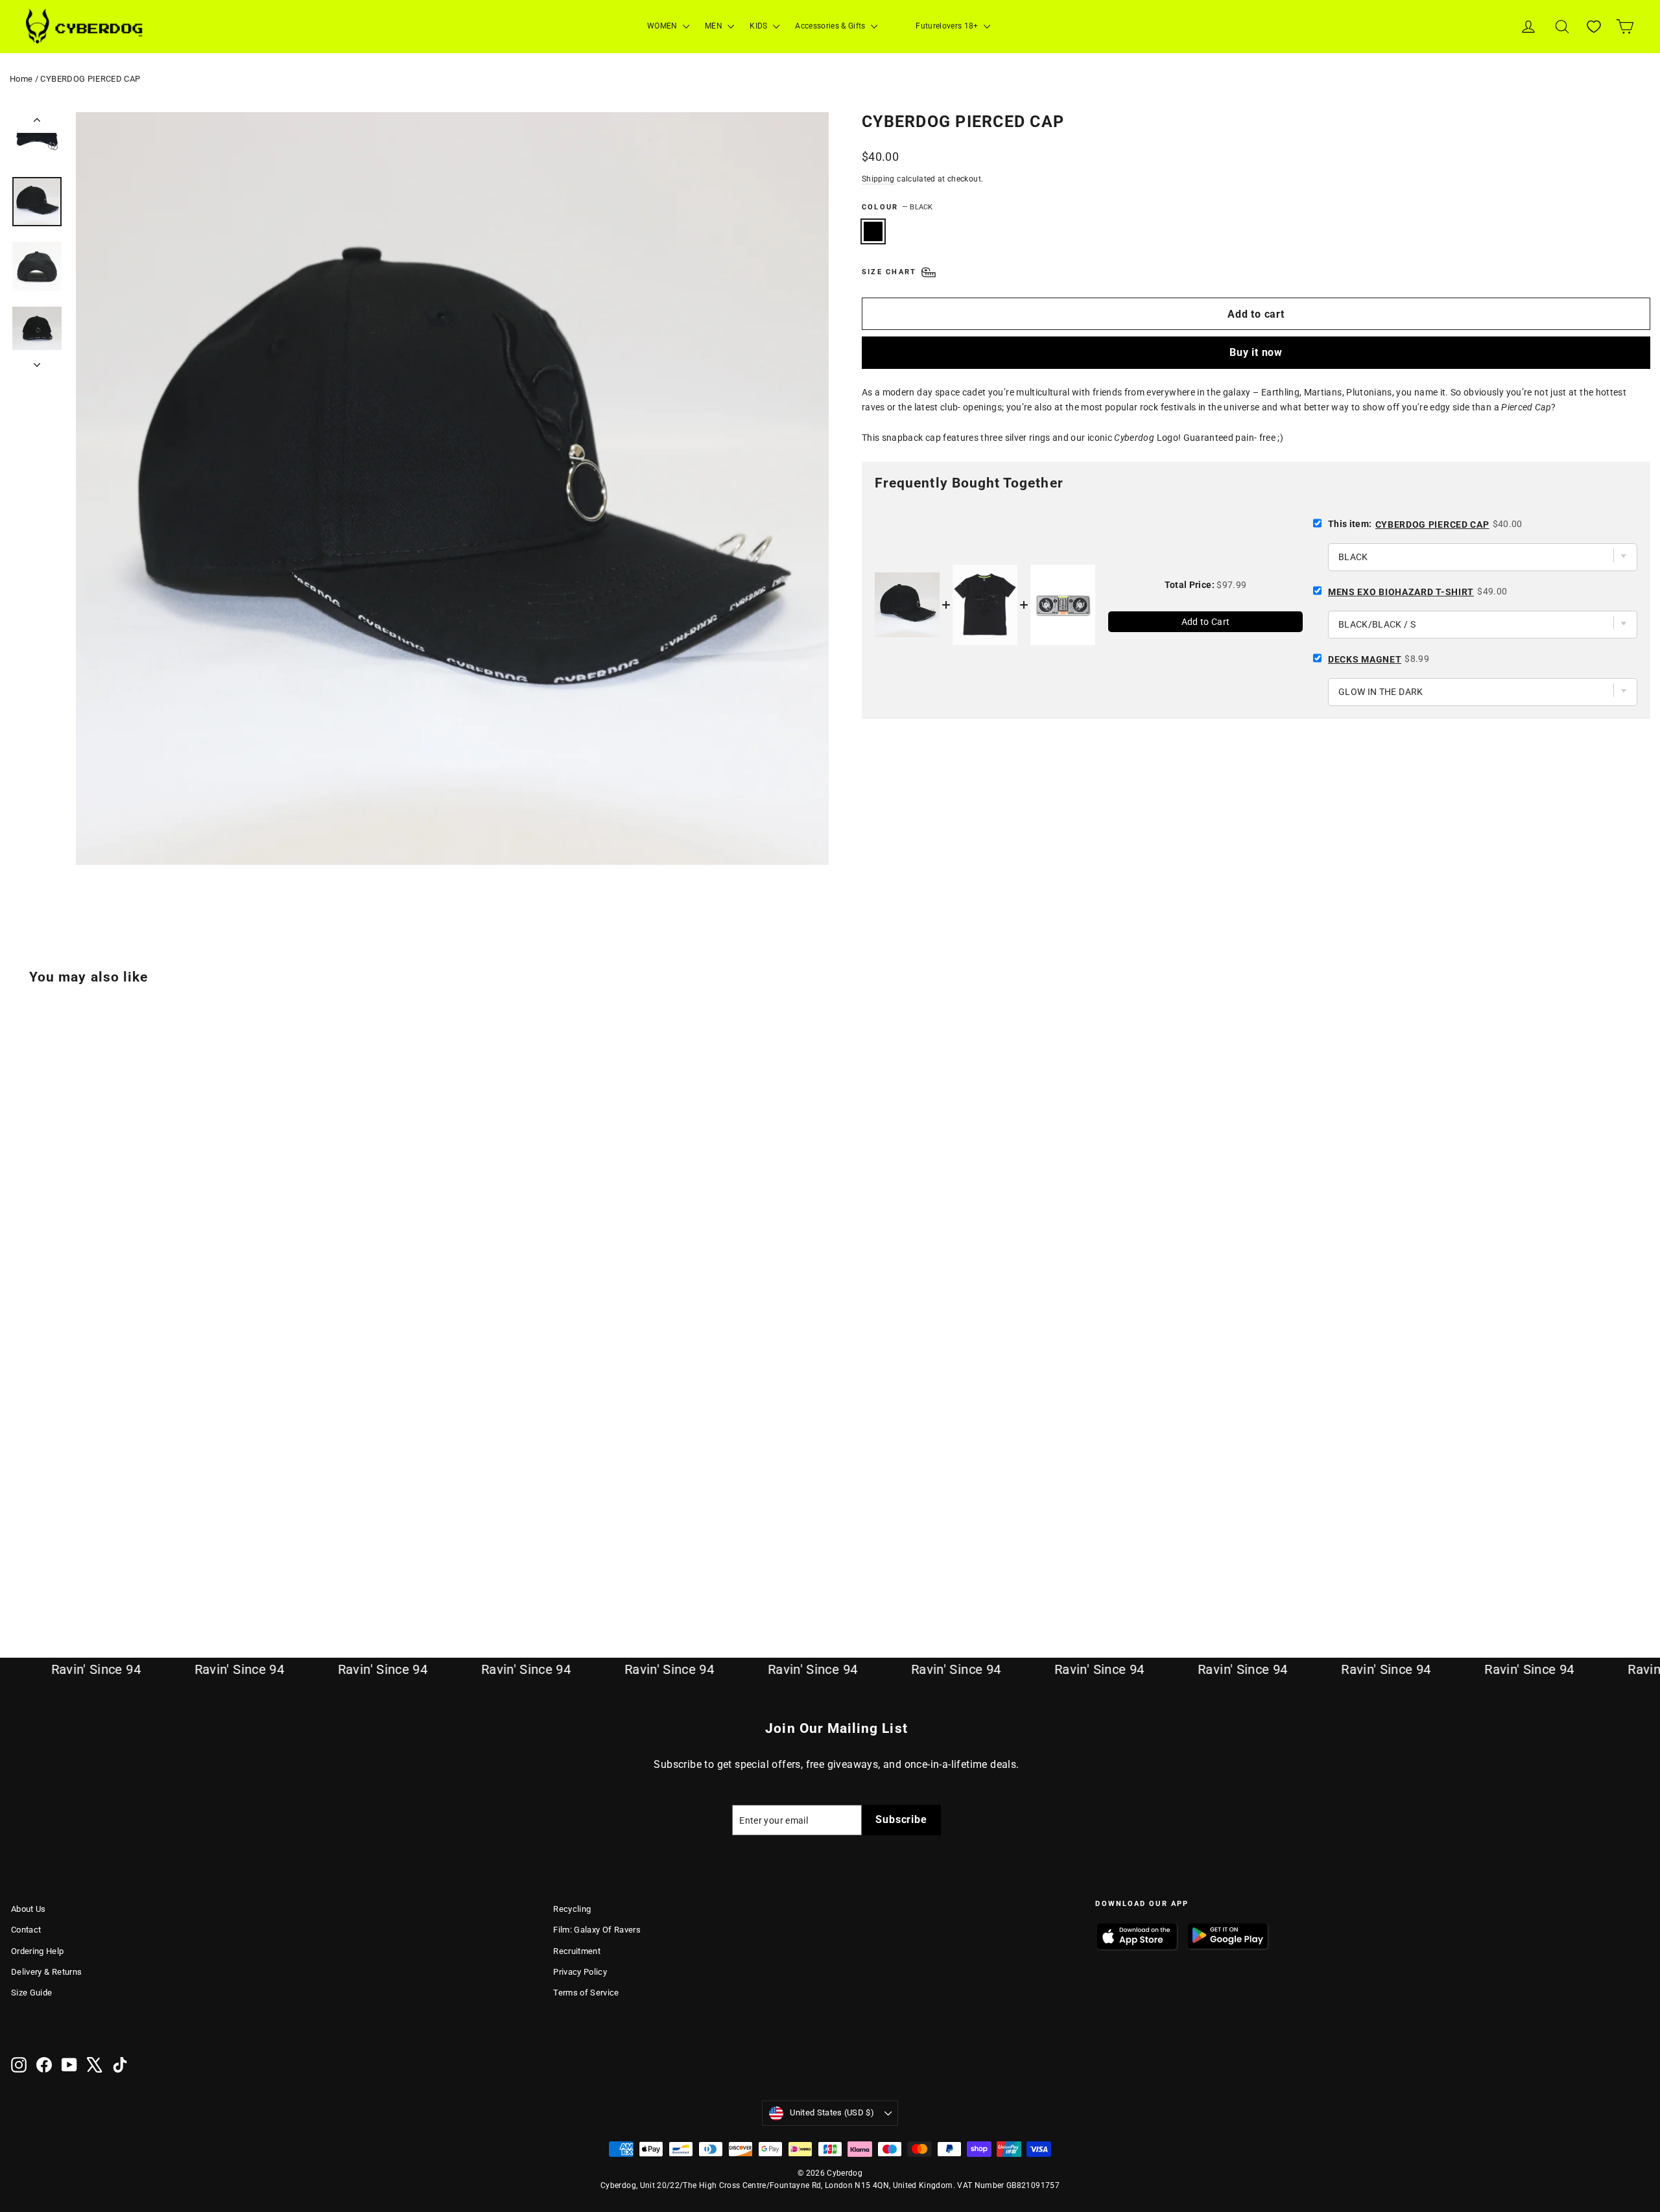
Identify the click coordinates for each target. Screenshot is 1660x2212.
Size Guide (32, 1993)
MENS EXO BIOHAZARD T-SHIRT (1401, 592)
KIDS (760, 26)
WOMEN (663, 26)
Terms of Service (586, 1993)
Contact (26, 1930)
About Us (29, 1909)
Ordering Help (38, 1951)
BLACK (873, 231)
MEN (715, 26)
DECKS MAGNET (1365, 659)
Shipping (878, 179)
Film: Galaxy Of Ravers (597, 1930)
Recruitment (577, 1951)
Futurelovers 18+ (948, 26)
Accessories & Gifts (831, 26)
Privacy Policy (580, 1972)
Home (21, 79)
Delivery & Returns (46, 1972)
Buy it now (1256, 352)
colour (897, 207)
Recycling (572, 1909)
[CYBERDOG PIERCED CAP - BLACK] (19, 1569)
